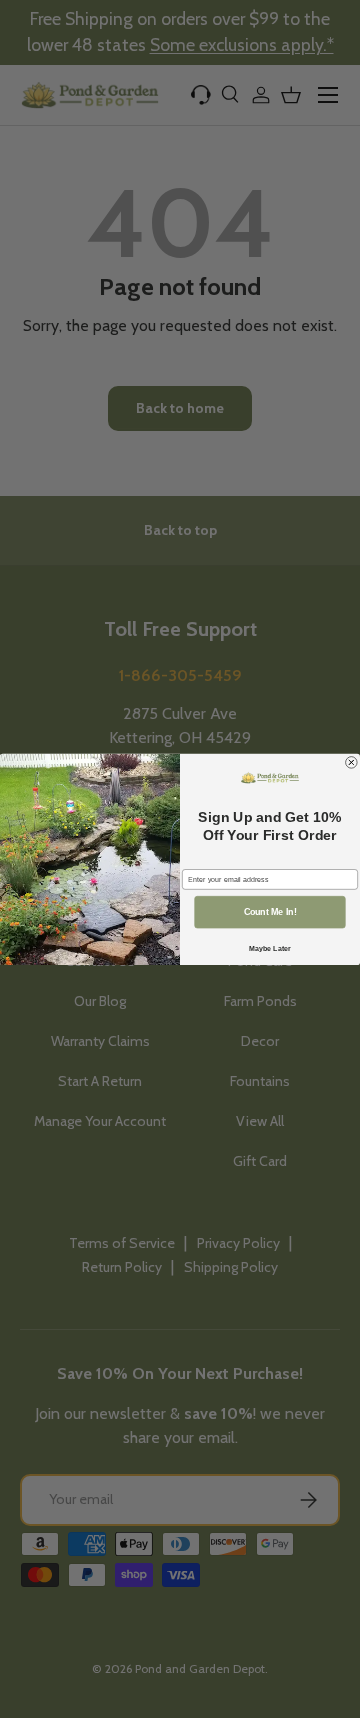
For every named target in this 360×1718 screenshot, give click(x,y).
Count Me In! (270, 912)
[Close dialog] (352, 762)
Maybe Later (270, 948)
